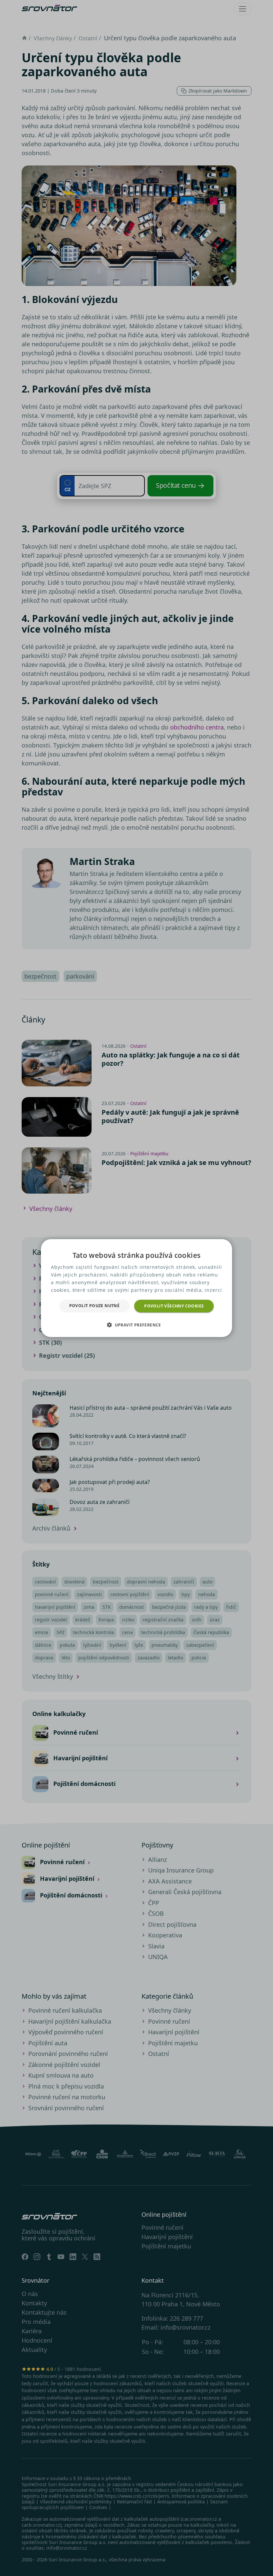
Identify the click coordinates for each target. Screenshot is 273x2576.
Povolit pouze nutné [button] (95, 1305)
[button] (136, 1325)
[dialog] (136, 1288)
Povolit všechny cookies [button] (174, 1306)
